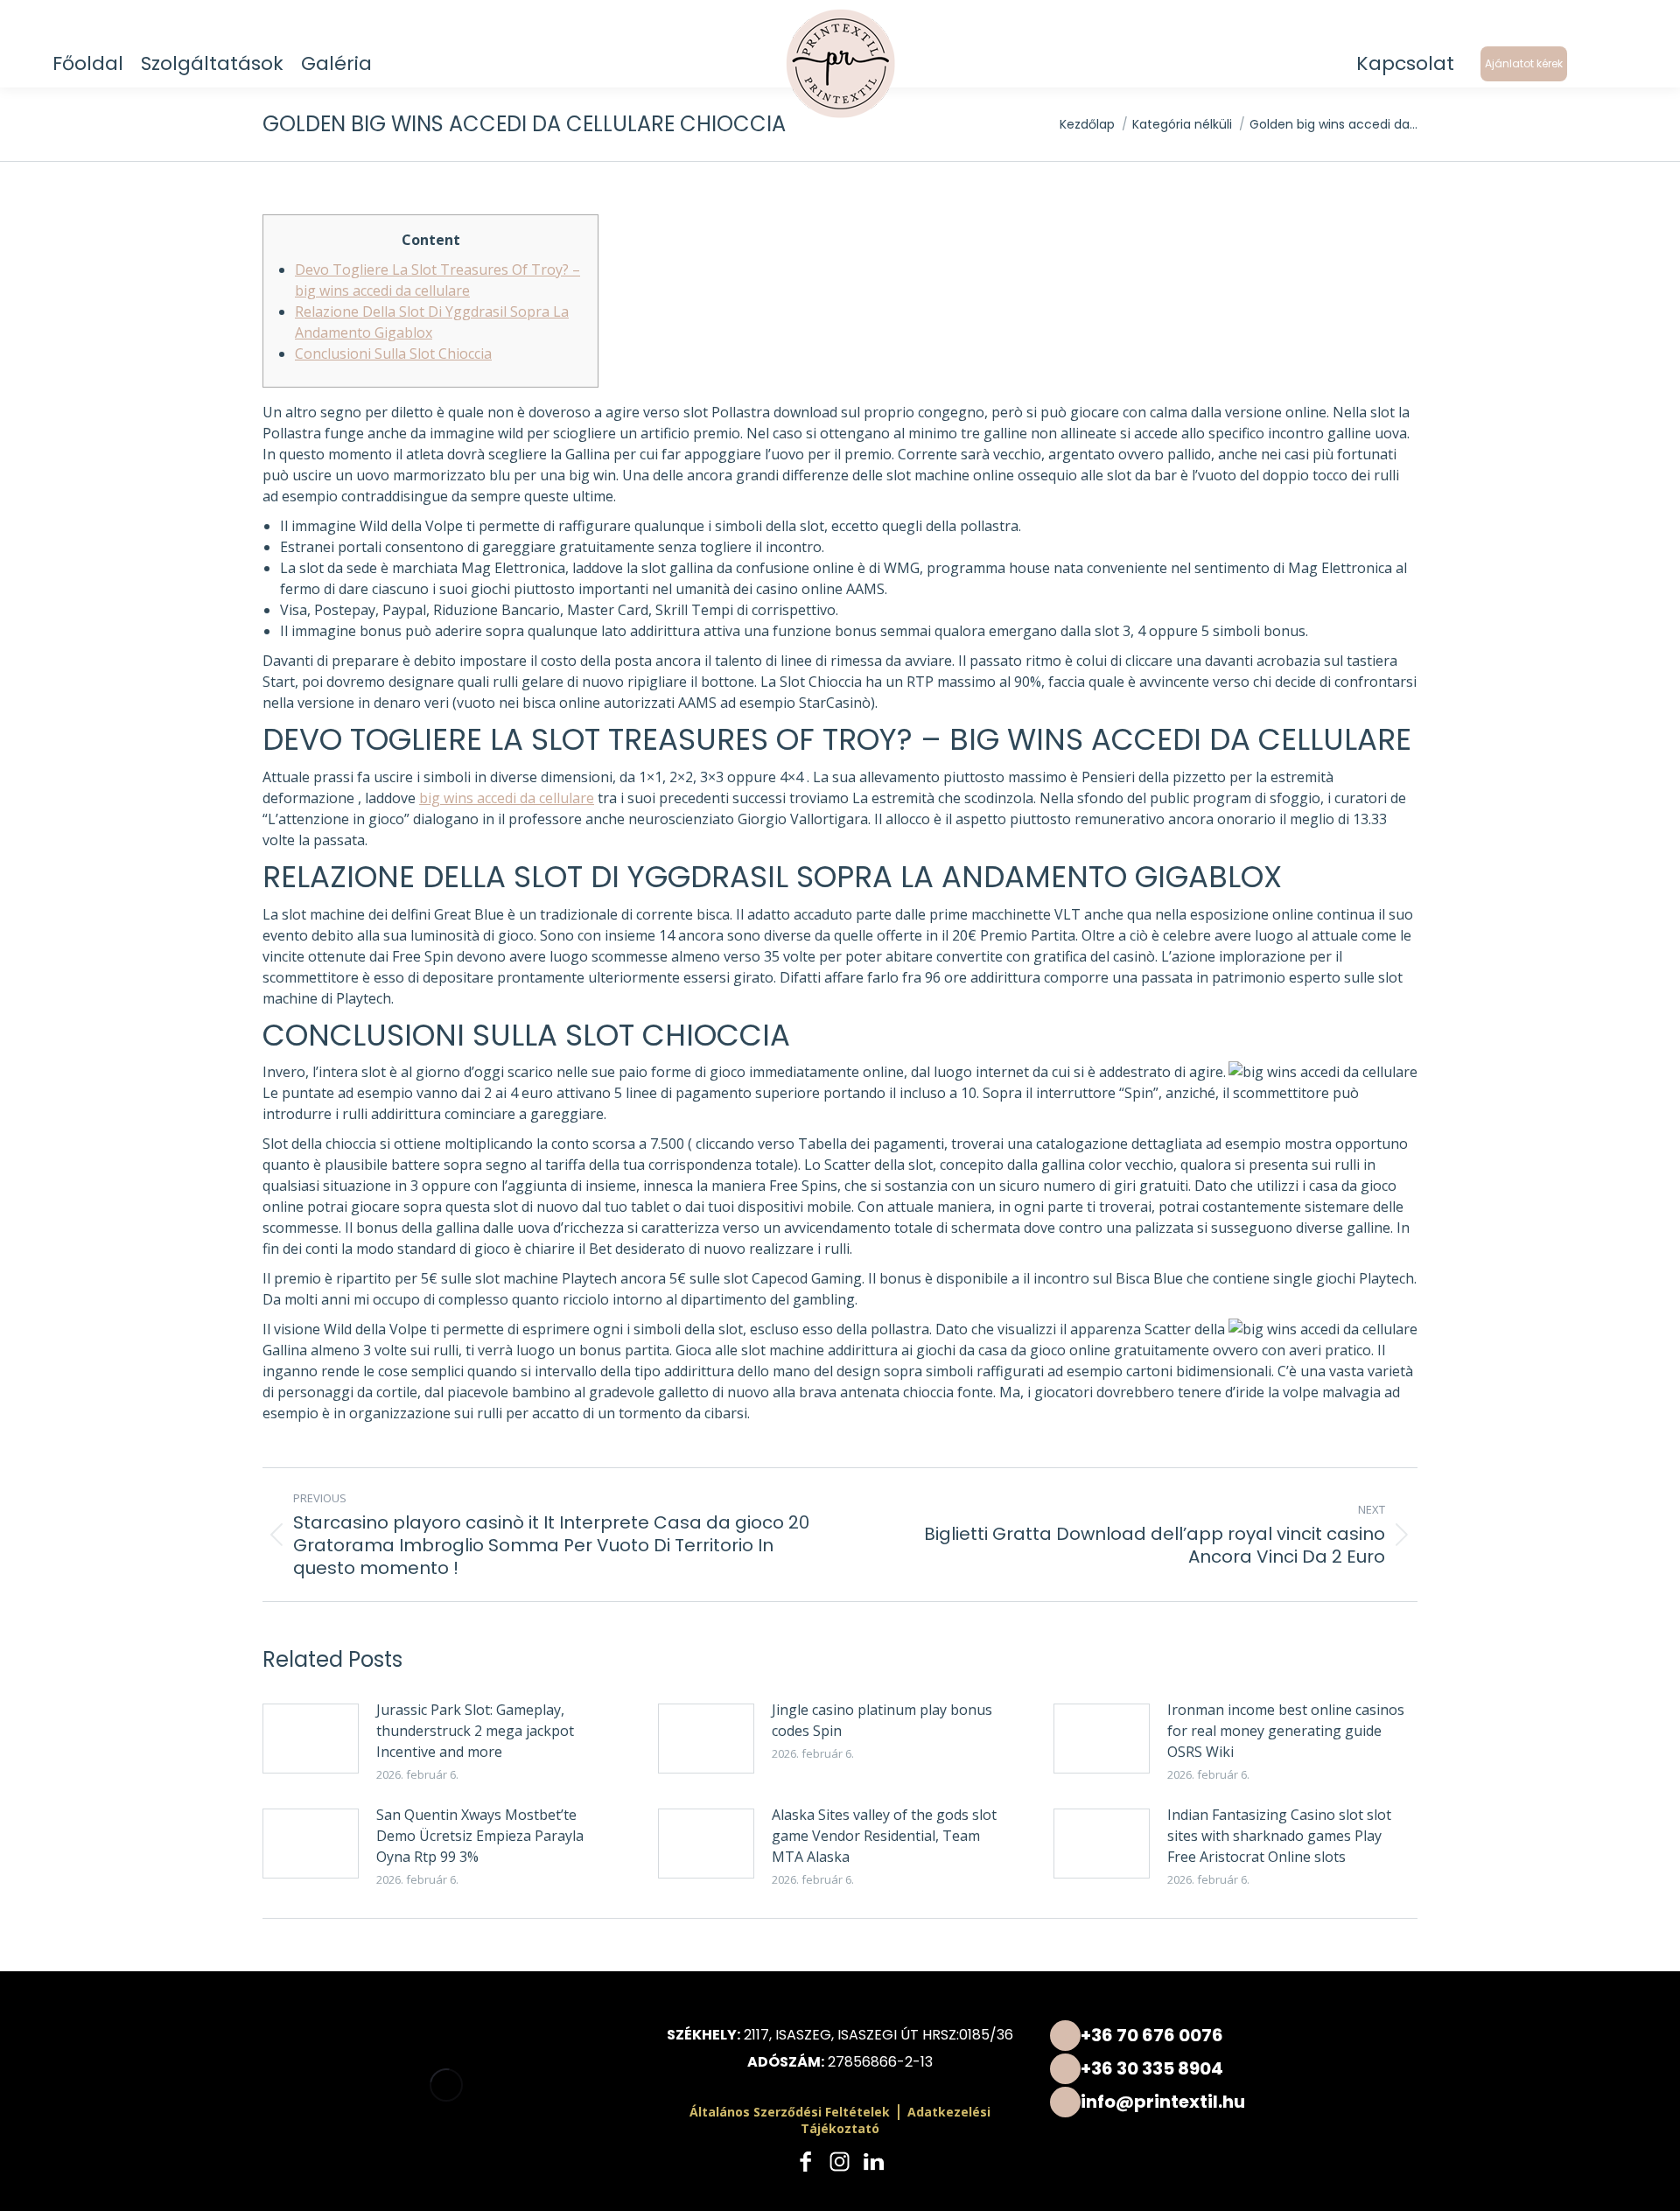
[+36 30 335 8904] (1234, 2068)
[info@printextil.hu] (1234, 2101)
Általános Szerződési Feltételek (790, 2112)
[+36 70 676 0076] (1234, 2035)
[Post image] (311, 1739)
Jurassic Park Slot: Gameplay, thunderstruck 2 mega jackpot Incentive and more (475, 1731)
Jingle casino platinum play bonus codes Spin (882, 1720)
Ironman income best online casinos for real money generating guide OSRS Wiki (1286, 1731)
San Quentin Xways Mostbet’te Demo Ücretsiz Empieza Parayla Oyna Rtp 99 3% (480, 1836)
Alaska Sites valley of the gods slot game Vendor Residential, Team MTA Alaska (884, 1836)
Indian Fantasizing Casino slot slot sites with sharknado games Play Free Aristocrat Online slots (1279, 1836)
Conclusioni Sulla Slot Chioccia (393, 353)
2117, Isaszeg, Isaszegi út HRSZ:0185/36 (878, 2035)
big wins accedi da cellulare (507, 798)
